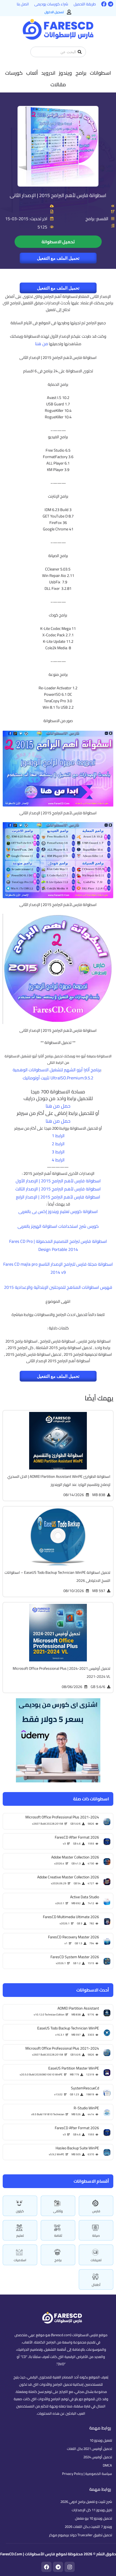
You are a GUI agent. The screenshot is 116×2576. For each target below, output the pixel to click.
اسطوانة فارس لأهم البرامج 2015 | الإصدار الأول (58, 1181)
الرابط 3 (58, 1152)
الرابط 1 (58, 1136)
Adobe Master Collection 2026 (75, 1857)
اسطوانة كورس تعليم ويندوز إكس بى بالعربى (58, 1211)
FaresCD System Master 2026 (75, 1957)
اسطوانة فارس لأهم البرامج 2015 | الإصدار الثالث (58, 1189)
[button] (100, 73)
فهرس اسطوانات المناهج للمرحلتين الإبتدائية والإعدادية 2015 (58, 1287)
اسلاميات (20, 2260)
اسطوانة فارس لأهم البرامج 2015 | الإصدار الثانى (58, 195)
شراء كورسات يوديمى (51, 4)
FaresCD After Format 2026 (77, 2128)
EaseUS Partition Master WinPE (74, 2068)
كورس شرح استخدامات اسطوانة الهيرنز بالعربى (58, 1226)
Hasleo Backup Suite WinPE (77, 2148)
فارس (96, 2211)
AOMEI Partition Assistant (78, 2008)
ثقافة (58, 2236)
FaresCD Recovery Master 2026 (74, 1937)
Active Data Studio (85, 1897)
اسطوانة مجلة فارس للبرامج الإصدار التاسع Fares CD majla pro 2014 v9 (58, 1268)
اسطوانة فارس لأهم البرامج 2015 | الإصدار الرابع (58, 1197)
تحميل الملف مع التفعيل (58, 258)
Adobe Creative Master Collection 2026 (68, 1877)
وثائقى (58, 2211)
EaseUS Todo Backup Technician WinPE (68, 2028)
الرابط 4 (58, 1160)
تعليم (20, 2236)
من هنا (42, 344)
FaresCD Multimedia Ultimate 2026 (71, 1917)
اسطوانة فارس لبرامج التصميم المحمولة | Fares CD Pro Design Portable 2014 (58, 1245)
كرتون (20, 2211)
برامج (58, 2260)
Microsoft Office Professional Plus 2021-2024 (62, 2048)
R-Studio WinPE (86, 2108)
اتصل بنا (23, 4)
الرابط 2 (58, 1144)
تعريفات (96, 2260)
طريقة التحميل (85, 4)
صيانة (96, 2236)
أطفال (96, 2285)
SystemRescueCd (85, 2088)
